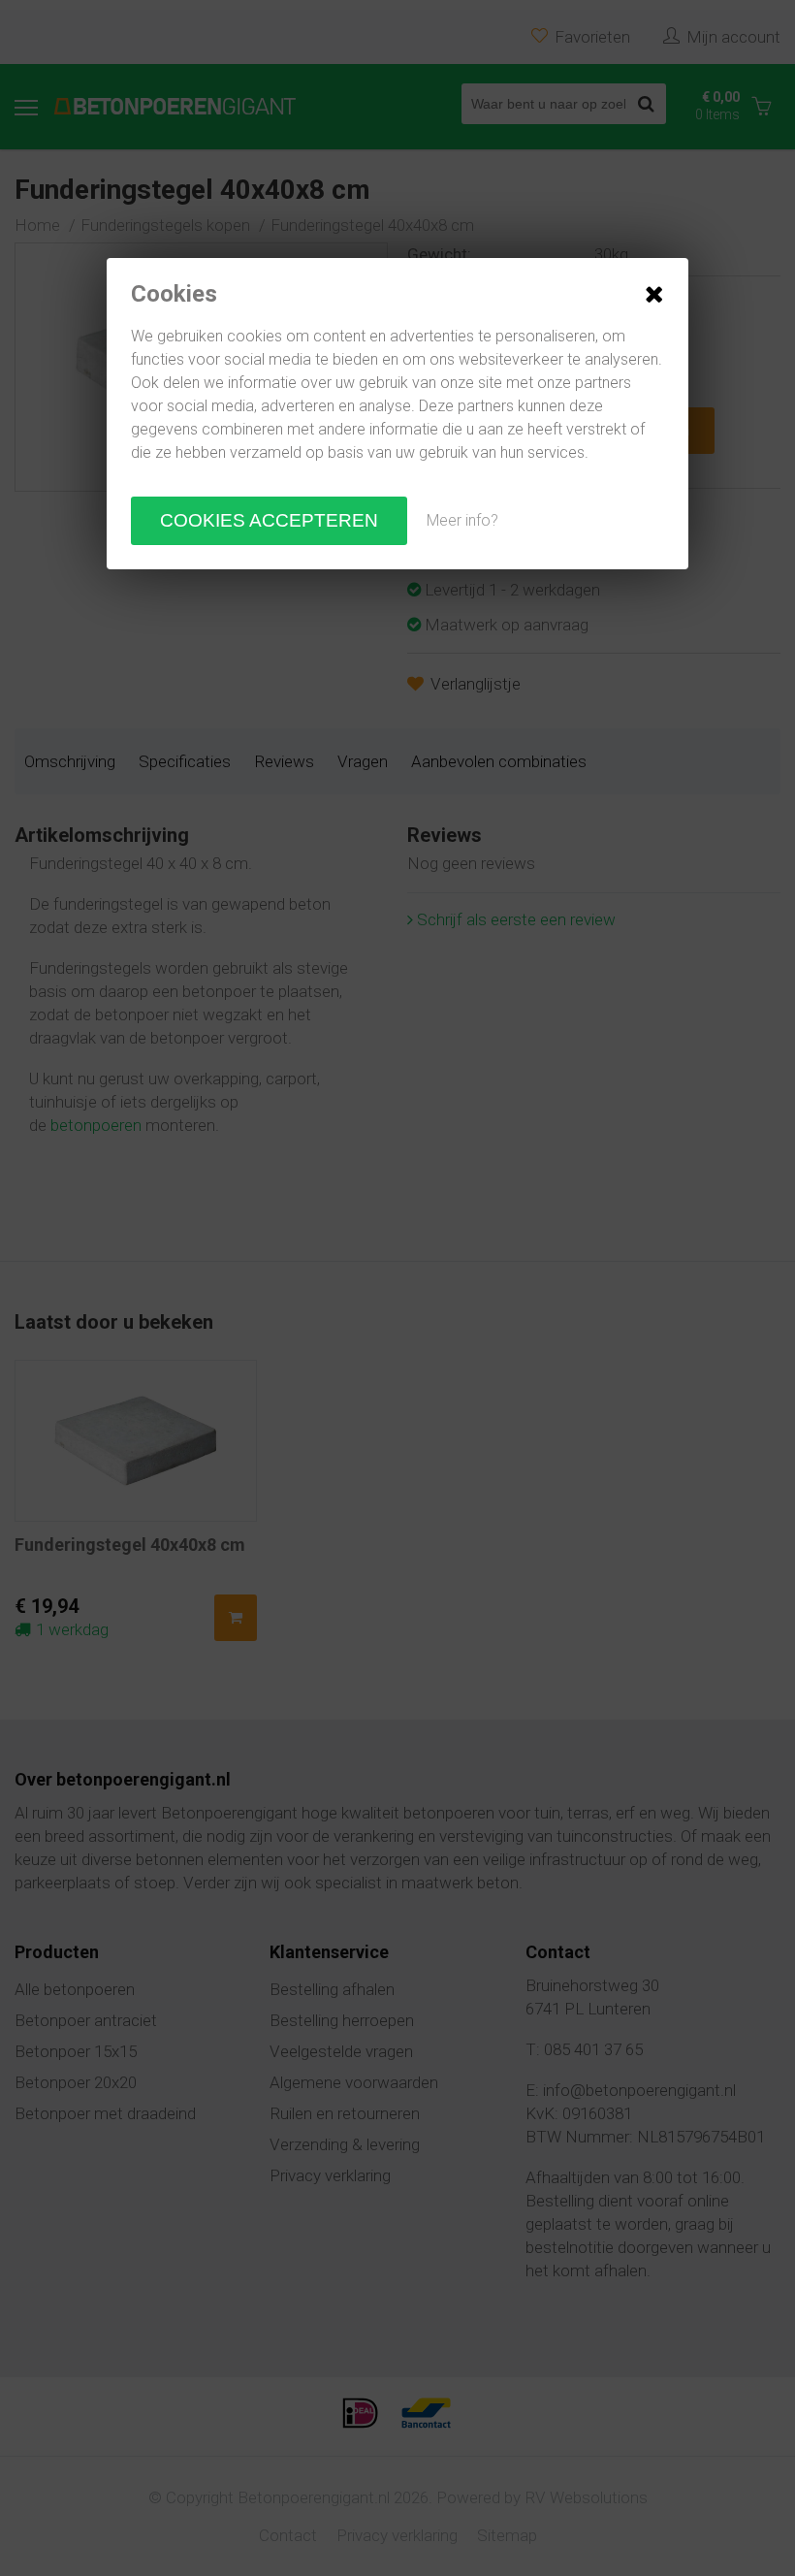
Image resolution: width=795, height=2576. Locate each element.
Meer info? (462, 520)
